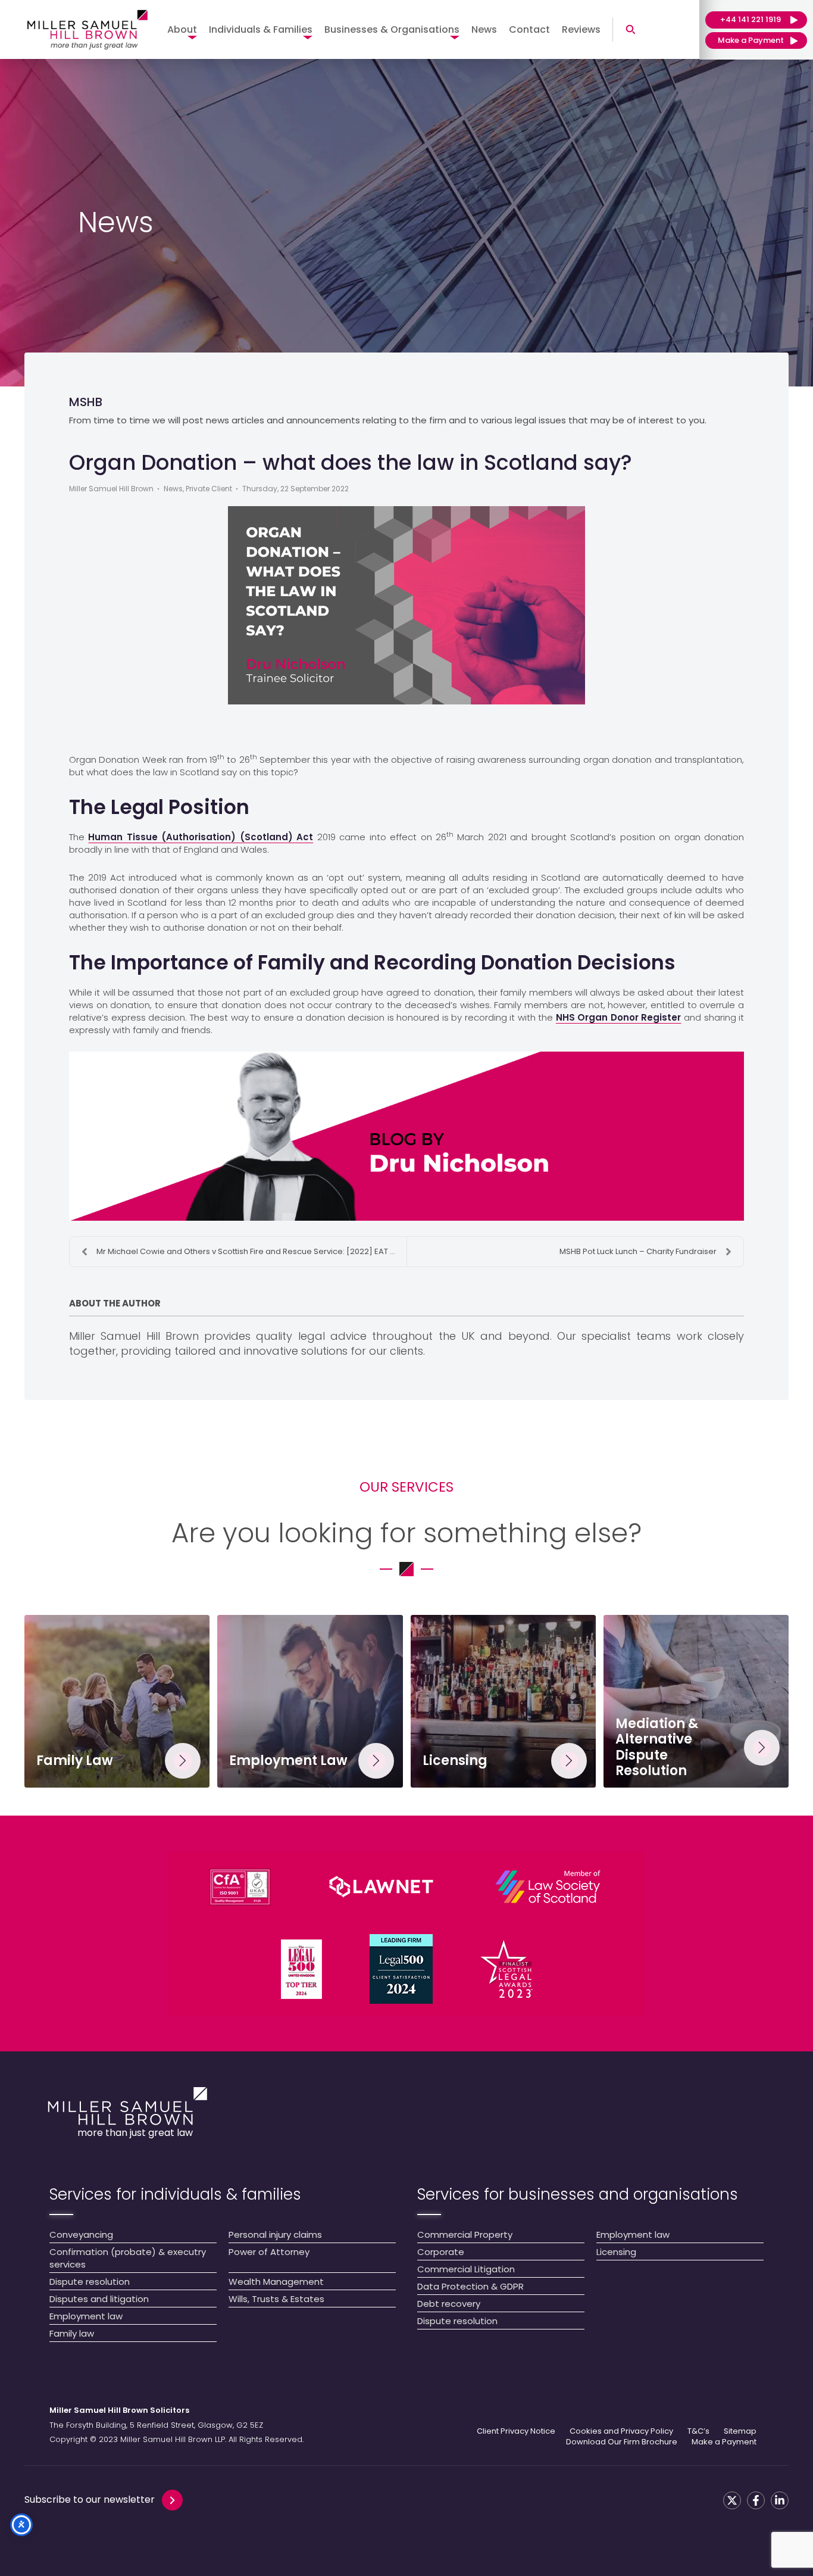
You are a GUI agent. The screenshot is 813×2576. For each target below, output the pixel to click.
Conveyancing (81, 2234)
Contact (529, 29)
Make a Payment (724, 2442)
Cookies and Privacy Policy (621, 2431)
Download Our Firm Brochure (622, 2442)
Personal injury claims (275, 2234)
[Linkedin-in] (780, 2500)
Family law (72, 2333)
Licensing (616, 2252)
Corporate (441, 2252)
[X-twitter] (732, 2500)
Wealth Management (276, 2282)
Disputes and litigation (99, 2299)
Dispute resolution (90, 2282)
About (182, 29)
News (484, 29)
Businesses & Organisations (392, 29)
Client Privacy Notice (516, 2431)
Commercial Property (465, 2234)
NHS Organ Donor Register (619, 1017)
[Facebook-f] (756, 2500)
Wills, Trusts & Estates (276, 2299)
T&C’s (698, 2431)
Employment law (86, 2316)
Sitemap (740, 2431)
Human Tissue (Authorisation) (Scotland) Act (201, 837)
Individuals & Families (261, 29)
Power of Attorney (269, 2252)
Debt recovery (449, 2304)
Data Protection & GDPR (470, 2286)
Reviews (581, 29)
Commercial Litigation (466, 2269)
